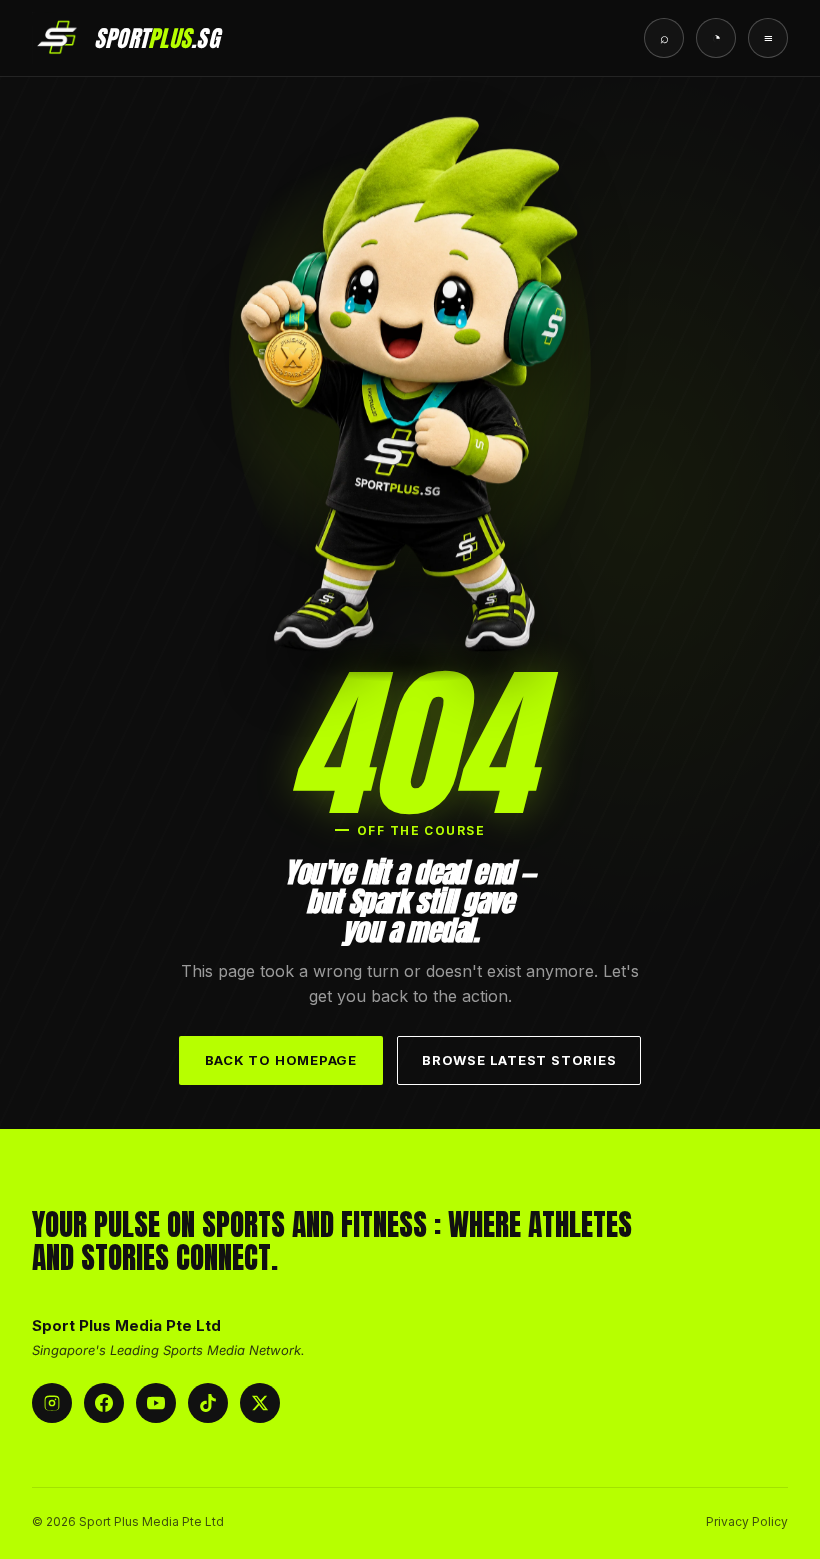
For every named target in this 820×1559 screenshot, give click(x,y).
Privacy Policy (747, 1521)
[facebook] (104, 1403)
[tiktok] (208, 1403)
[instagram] (52, 1403)
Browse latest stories (519, 1060)
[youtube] (156, 1403)
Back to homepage (281, 1060)
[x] (260, 1403)
